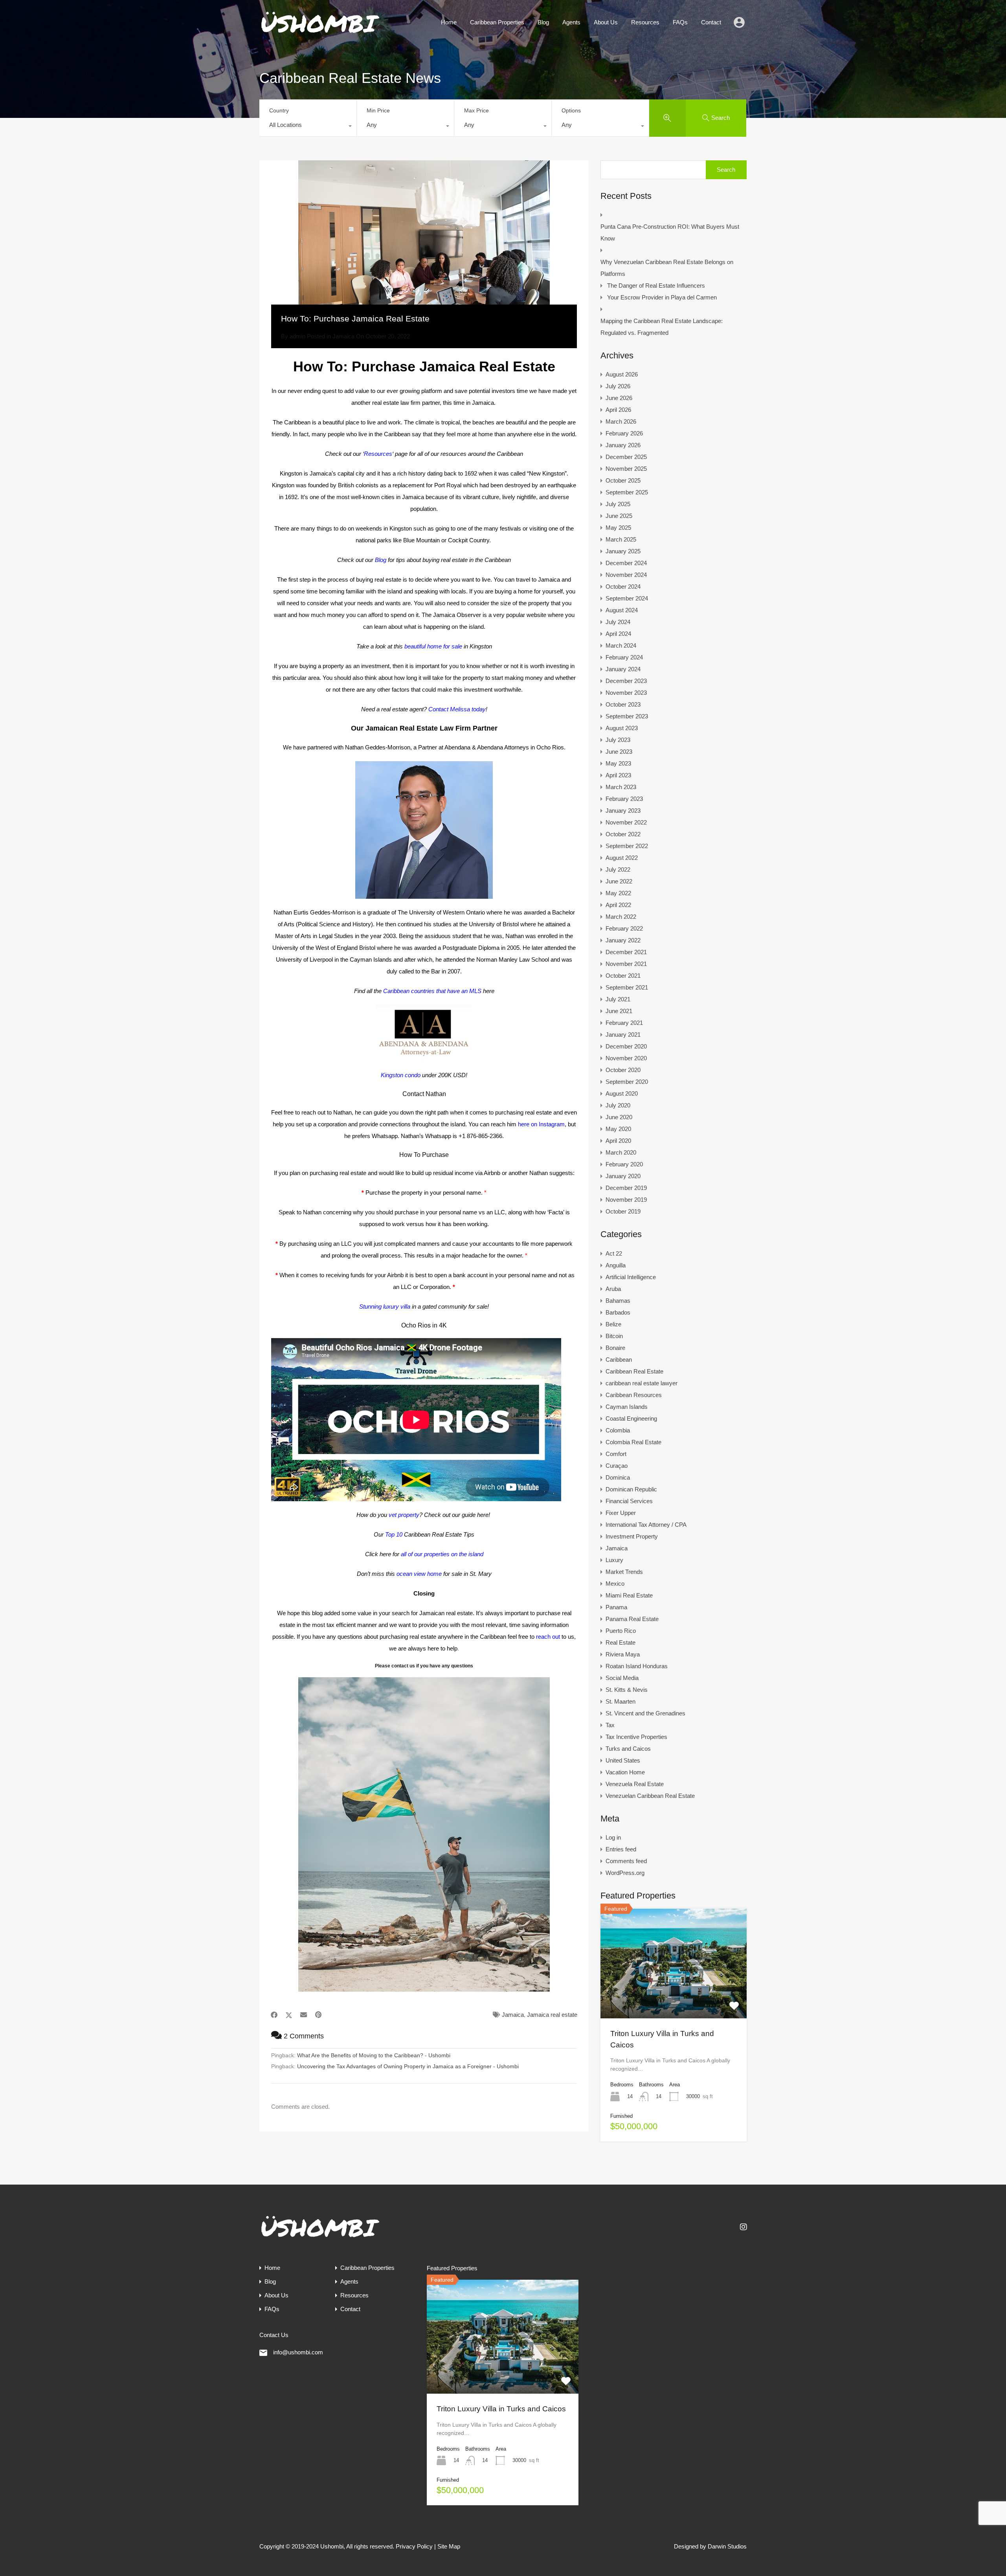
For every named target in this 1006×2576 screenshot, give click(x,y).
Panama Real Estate (632, 1619)
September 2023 (627, 716)
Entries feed (621, 1849)
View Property (674, 1996)
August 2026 (622, 374)
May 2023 (618, 763)
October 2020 (623, 1070)
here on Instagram (541, 1124)
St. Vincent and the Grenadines (645, 1713)
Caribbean (619, 1360)
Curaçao (617, 1466)
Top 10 (394, 1534)
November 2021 (626, 964)
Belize (613, 1324)
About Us (606, 22)
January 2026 (623, 445)
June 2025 (619, 516)
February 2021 (624, 1023)
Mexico (615, 1584)
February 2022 (624, 928)
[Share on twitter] (289, 2015)
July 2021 (618, 999)
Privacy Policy (414, 2546)
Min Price (378, 110)
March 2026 (621, 421)
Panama (616, 1607)
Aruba (613, 1289)
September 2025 (627, 492)
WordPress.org (625, 1873)
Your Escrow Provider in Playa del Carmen (662, 297)
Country (279, 110)
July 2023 (618, 740)
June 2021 (619, 1011)
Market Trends (624, 1572)
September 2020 (627, 1082)
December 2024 (626, 563)
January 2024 (623, 669)
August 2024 (622, 610)
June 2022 (619, 881)
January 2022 (623, 940)
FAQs (680, 22)
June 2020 (619, 1117)
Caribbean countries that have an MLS (432, 991)
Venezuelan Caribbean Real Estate (650, 1796)
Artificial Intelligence (631, 1277)
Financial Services (629, 1501)
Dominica (618, 1477)
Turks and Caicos (628, 1749)
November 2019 (626, 1200)
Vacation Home (625, 1772)
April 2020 (618, 1141)
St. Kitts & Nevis (627, 1690)
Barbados (618, 1312)
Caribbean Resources (634, 1395)
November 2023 (626, 693)
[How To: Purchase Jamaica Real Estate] (424, 244)
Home (449, 22)
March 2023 (621, 787)
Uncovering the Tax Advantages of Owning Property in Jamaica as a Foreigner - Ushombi (408, 2066)
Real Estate (620, 1642)
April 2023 (618, 775)
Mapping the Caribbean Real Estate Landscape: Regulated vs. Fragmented (662, 327)
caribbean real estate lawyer (642, 1383)
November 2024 (626, 575)
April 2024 (618, 634)
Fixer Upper (621, 1513)
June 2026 (619, 398)
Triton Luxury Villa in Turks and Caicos (501, 2409)
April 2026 (618, 410)
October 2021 (623, 976)
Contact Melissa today (457, 709)
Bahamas (618, 1301)
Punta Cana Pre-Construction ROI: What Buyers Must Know (670, 232)
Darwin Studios (727, 2546)
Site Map (449, 2546)
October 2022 (623, 834)
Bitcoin (614, 1336)
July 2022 (618, 869)
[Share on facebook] (274, 2015)
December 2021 (626, 952)
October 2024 (623, 587)
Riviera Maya (623, 1654)
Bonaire (615, 1348)
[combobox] (308, 127)
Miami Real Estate (629, 1595)
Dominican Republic (631, 1489)
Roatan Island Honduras (637, 1666)
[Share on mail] (304, 2015)
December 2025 (626, 457)
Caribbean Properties (497, 22)
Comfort (616, 1454)
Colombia (618, 1430)
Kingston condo (401, 1075)
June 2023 (619, 752)
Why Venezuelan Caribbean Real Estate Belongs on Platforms (667, 268)
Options (571, 110)
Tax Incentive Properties (636, 1737)
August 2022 (622, 858)
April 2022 (618, 905)
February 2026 (624, 433)
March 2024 (621, 645)
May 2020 (618, 1129)
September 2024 (627, 598)
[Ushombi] (320, 33)
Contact (711, 22)
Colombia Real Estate (633, 1442)
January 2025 (623, 551)
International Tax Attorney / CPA (646, 1525)
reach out (548, 1637)
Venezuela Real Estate (635, 1784)
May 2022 (618, 893)
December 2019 (626, 1188)
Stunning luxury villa (385, 1306)
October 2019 (623, 1211)
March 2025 (621, 539)
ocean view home (419, 1574)
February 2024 (624, 657)
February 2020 (624, 1164)
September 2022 (627, 846)
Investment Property (632, 1536)
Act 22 (614, 1253)
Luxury (614, 1560)
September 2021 (627, 987)
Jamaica (343, 336)
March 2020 (621, 1152)
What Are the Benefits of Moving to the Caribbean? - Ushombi (374, 2055)
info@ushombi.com (298, 2352)
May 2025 (618, 528)
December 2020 (626, 1046)
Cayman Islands (627, 1407)
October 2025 (623, 480)
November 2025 (626, 469)
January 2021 (623, 1035)
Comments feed (626, 1861)
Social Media (622, 1678)
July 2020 (618, 1105)
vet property (404, 1515)
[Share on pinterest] (318, 2015)
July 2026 (618, 386)
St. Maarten (620, 1701)
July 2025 (618, 504)
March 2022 (621, 917)
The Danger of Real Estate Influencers (656, 286)
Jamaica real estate (552, 2015)
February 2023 (624, 799)
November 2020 (626, 1058)
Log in (613, 1837)
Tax (610, 1725)
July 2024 (618, 622)
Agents (571, 22)
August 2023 (622, 728)
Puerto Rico (621, 1631)
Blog (543, 22)
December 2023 (626, 681)
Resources (645, 22)
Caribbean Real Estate (634, 1371)
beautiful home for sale (433, 646)
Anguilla (616, 1265)
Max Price (476, 110)
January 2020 (623, 1176)
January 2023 (623, 811)
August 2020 (622, 1093)
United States (623, 1760)
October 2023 (623, 704)
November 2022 (626, 822)
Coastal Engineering (631, 1418)
